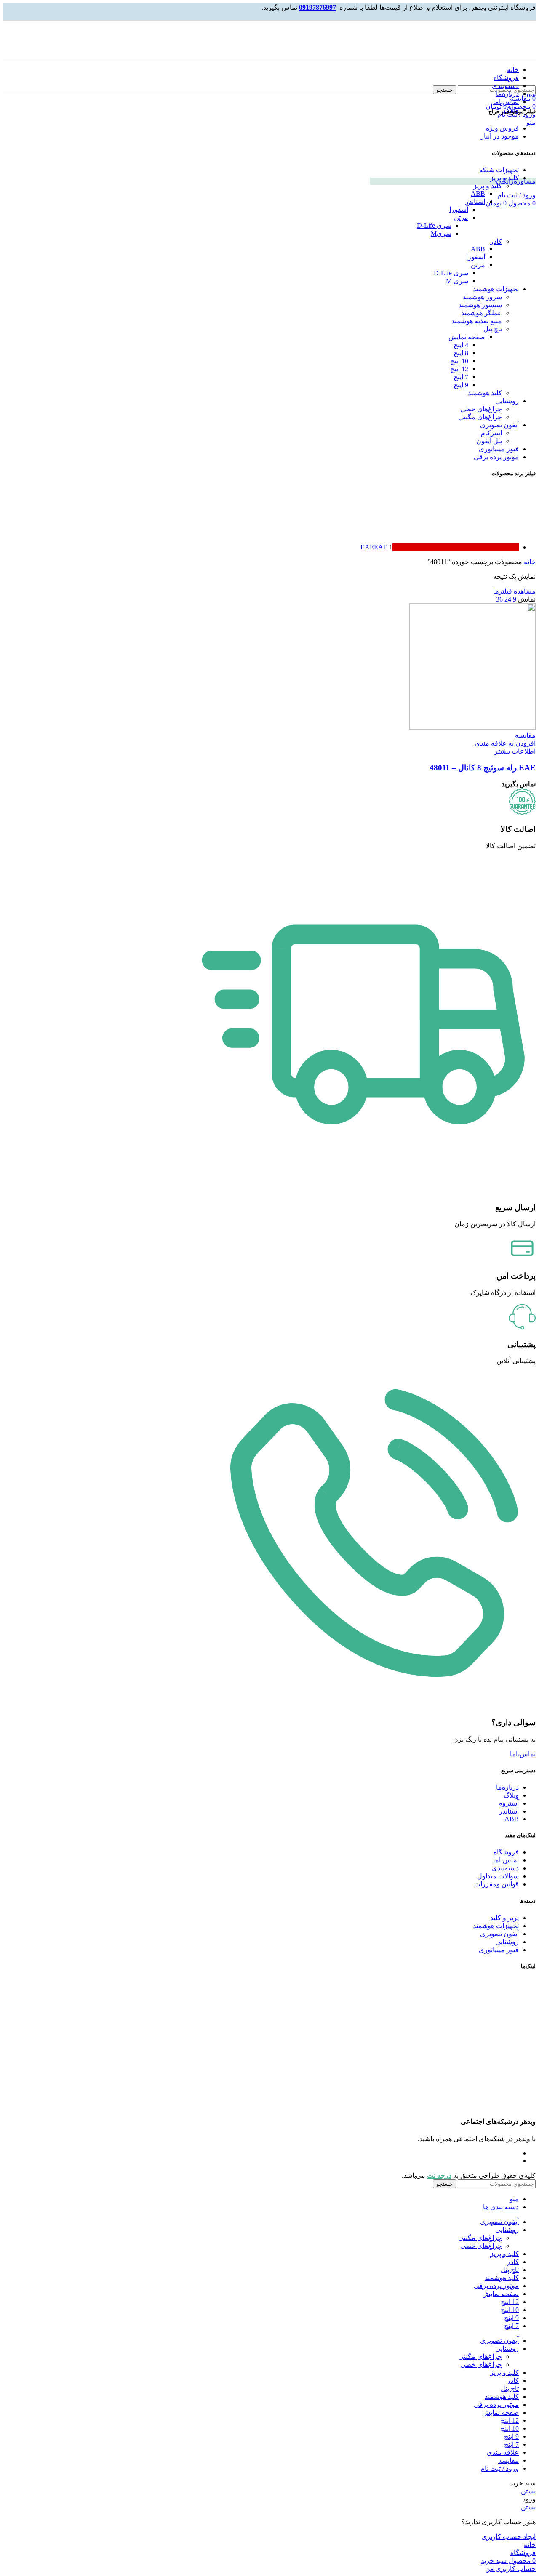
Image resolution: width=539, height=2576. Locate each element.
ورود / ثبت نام (500, 2468)
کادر (496, 241)
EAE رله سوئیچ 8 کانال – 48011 (483, 768)
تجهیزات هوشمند (496, 289)
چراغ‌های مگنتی (480, 417)
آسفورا (459, 209)
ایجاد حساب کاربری (508, 2537)
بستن (528, 2491)
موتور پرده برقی (496, 457)
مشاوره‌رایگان (516, 181)
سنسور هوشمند (480, 305)
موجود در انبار (500, 136)
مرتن (461, 217)
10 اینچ (459, 361)
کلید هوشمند (485, 393)
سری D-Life (434, 225)
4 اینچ (461, 345)
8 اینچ (461, 353)
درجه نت (439, 2175)
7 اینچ (461, 377)
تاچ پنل (493, 329)
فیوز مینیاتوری (499, 449)
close (529, 95)
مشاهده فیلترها (514, 591)
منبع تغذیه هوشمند (477, 321)
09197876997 (318, 7)
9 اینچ (461, 385)
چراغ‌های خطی (481, 409)
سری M (457, 281)
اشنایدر (475, 201)
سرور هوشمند (482, 297)
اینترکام (491, 433)
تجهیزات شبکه (499, 170)
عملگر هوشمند (482, 313)
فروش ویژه (502, 128)
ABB (478, 193)
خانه (529, 562)
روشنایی (507, 401)
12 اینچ (459, 369)
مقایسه (508, 2460)
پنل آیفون (489, 441)
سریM (441, 233)
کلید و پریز (504, 178)
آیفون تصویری (499, 425)
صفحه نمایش (467, 337)
